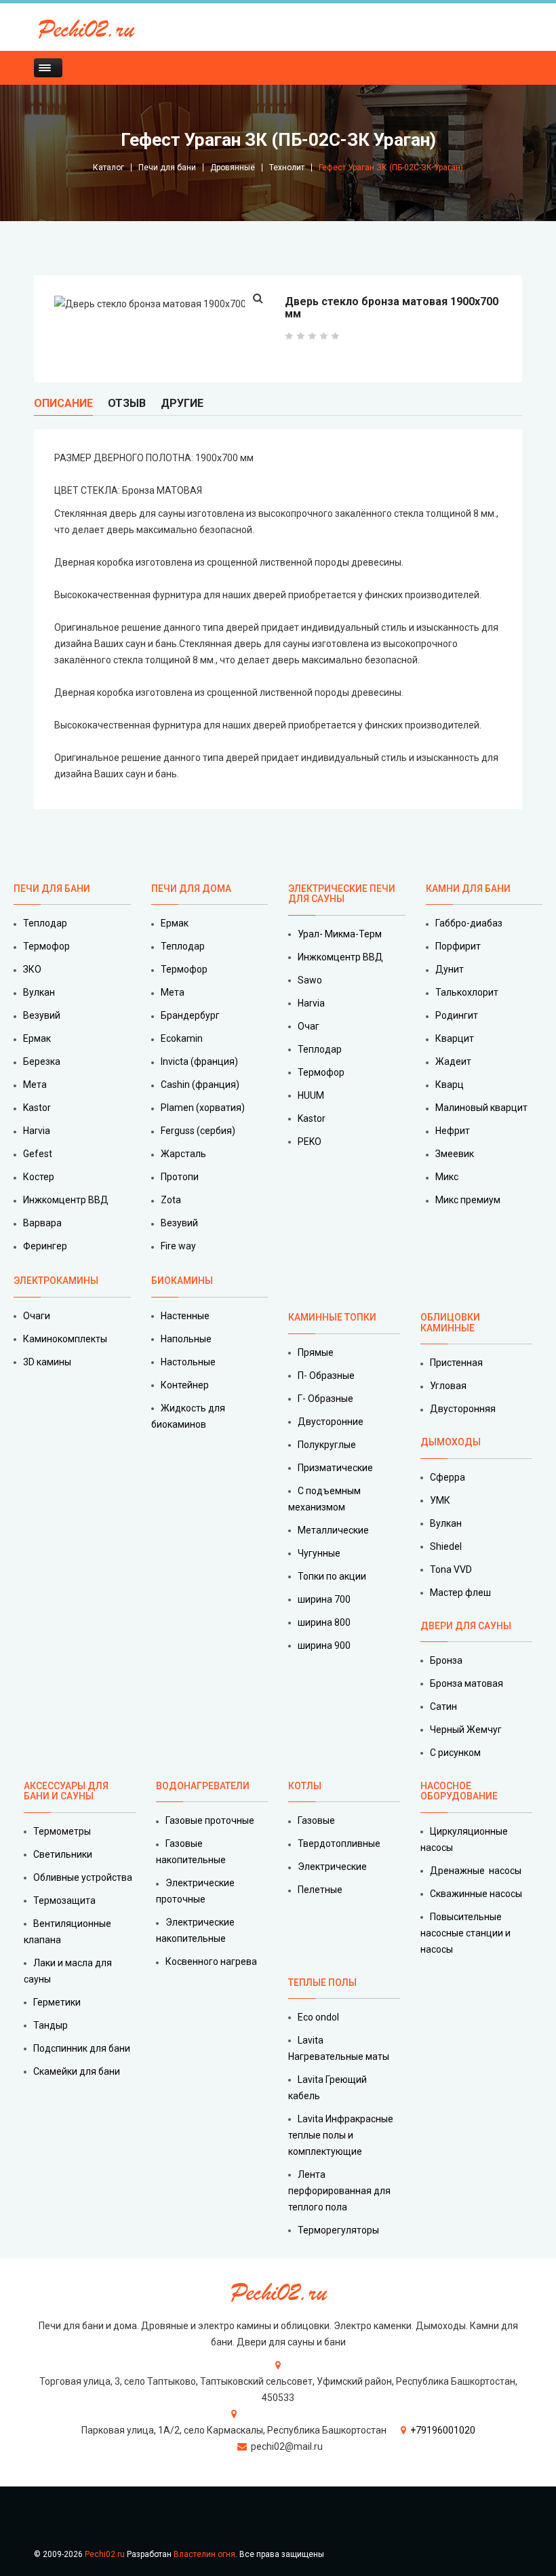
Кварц (450, 1085)
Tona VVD (451, 1569)
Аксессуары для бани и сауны (66, 1791)
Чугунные (319, 1553)
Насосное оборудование (459, 1791)
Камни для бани (468, 889)
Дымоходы (451, 1442)
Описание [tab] (63, 403)
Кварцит (455, 1038)
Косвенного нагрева (211, 1962)
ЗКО (32, 969)
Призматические (335, 1468)
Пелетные (320, 1890)
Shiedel (446, 1546)
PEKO (310, 1141)
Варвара (42, 1223)
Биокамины (182, 1281)
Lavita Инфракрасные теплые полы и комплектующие (341, 2135)
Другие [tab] (182, 403)
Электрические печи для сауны (342, 894)
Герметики (57, 2002)
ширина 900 (324, 1645)
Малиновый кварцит (481, 1108)
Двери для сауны (466, 1626)
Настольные (188, 1362)
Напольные (186, 1339)
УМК (440, 1500)
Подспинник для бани (82, 2048)
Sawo (310, 980)
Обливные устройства (83, 1877)
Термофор (46, 946)
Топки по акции (332, 1576)
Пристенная (456, 1363)
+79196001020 (443, 2430)
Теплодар (45, 923)
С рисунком (455, 1753)
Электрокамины (57, 1281)
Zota (171, 1200)
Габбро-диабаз (469, 923)
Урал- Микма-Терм (340, 934)
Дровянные (233, 168)
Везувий (42, 1015)
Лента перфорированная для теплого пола (339, 2191)
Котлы (305, 1786)
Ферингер (45, 1246)
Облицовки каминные (450, 1322)
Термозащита (64, 1900)
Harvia (37, 1131)
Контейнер (185, 1385)
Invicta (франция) (199, 1061)
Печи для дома (191, 889)
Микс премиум (468, 1200)
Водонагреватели (203, 1786)
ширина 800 (324, 1622)
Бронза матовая (466, 1683)
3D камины (47, 1362)
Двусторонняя (463, 1409)
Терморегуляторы (338, 2230)
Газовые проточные (210, 1820)
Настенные (185, 1316)
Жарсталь (183, 1154)
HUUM (311, 1095)
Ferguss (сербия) (198, 1131)
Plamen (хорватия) (203, 1108)
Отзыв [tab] (127, 403)
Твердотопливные (339, 1843)
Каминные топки (332, 1317)
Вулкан (39, 992)
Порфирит (458, 946)
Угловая (448, 1386)
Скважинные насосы (476, 1894)
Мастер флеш (460, 1593)
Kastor (37, 1108)
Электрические (332, 1867)
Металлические (333, 1530)
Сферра (448, 1477)
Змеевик (455, 1154)
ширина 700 (324, 1599)
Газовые (316, 1820)
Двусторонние (331, 1422)
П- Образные (326, 1375)
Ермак (37, 1038)
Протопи (180, 1177)
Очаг (309, 1026)
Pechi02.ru (105, 2554)
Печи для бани (167, 168)
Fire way (178, 1246)
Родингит (457, 1015)
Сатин (443, 1706)
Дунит (450, 969)
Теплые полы (322, 1983)
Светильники (63, 1854)
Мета (35, 1085)
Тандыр (51, 2025)
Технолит (287, 168)
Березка (42, 1061)
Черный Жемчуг (466, 1730)
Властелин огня (204, 2554)
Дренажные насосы (476, 1871)
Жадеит (453, 1061)
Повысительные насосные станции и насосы (465, 1933)
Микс (447, 1177)
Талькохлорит (467, 992)
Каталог (108, 168)
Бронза (446, 1660)
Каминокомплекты (65, 1339)
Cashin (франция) (200, 1085)
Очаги (37, 1316)
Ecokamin (182, 1038)
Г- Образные (325, 1399)
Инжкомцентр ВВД (66, 1200)
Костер (39, 1177)
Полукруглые (327, 1445)
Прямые (316, 1352)
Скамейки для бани (77, 2071)
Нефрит (453, 1131)
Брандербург (190, 1015)
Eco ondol (318, 2017)
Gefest (38, 1154)
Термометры (62, 1831)
